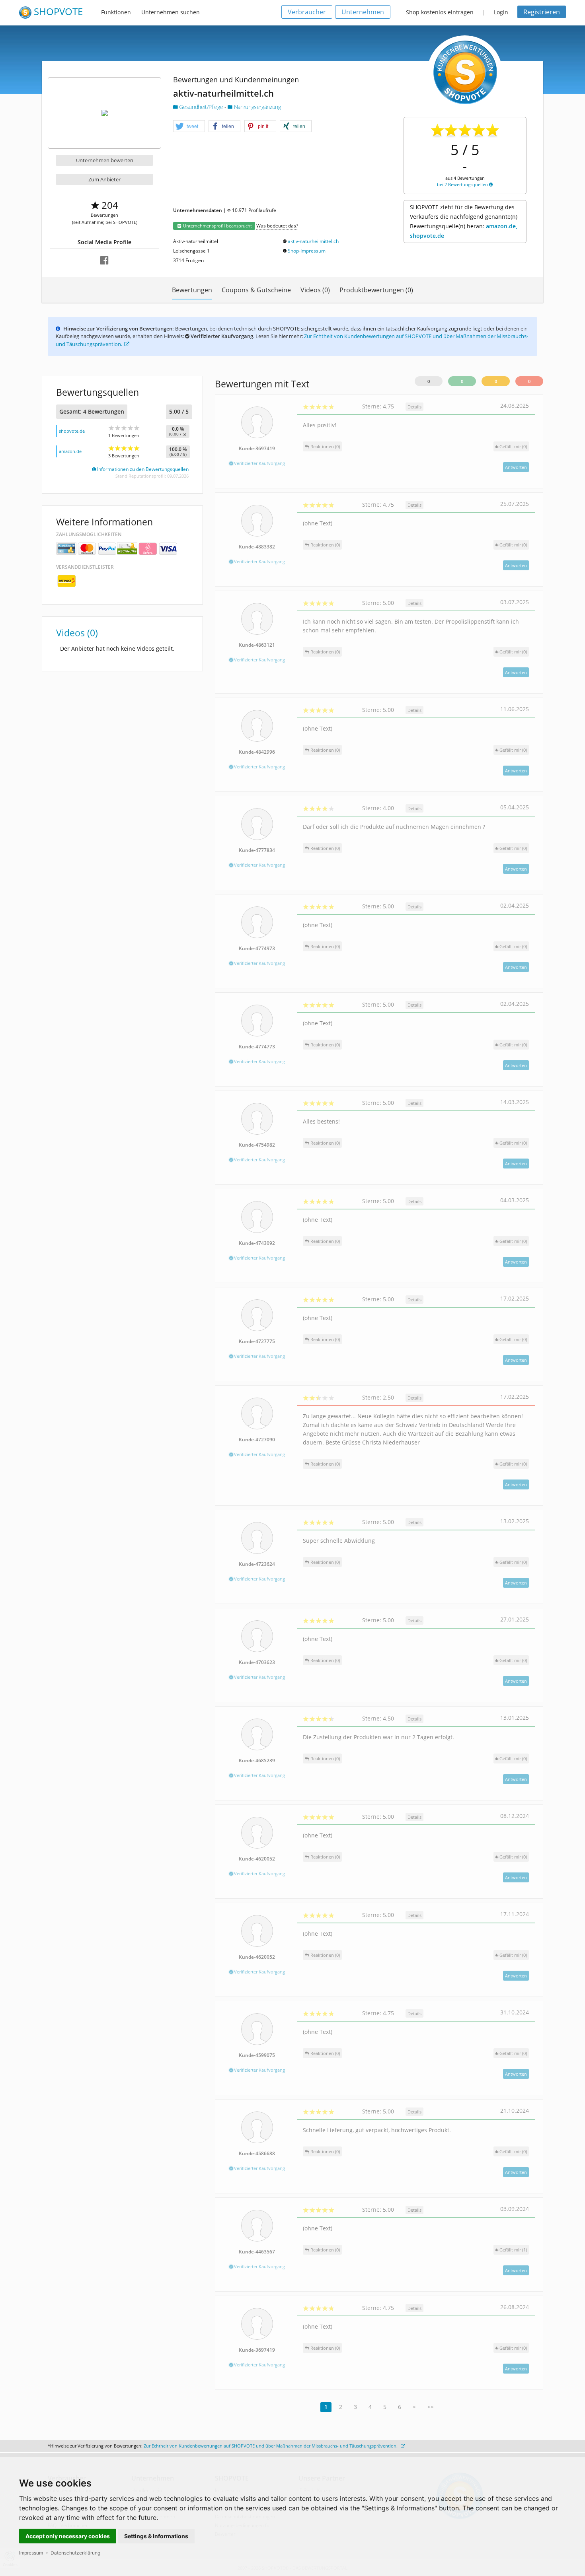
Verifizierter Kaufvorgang (259, 463)
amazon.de (70, 451)
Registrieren (542, 12)
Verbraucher (307, 12)
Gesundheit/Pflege (201, 107)
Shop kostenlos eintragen (440, 12)
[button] (189, 126)
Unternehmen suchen (171, 12)
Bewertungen (192, 290)
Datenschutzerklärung (75, 2553)
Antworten (516, 467)
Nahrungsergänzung (256, 107)
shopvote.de (72, 431)
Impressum (31, 2553)
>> (431, 2407)
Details (414, 407)
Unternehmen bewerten (105, 160)
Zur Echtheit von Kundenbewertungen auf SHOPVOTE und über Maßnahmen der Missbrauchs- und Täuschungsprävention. (271, 2446)
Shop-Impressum (307, 251)
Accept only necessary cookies (68, 2536)
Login (501, 12)
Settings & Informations (156, 2536)
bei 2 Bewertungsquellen (463, 184)
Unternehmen (363, 12)
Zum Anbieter (104, 179)
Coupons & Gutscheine (256, 290)
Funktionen (116, 12)
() (513, 446)
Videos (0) (315, 290)
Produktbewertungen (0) (376, 290)
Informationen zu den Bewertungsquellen (142, 469)
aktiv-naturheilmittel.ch (313, 241)
